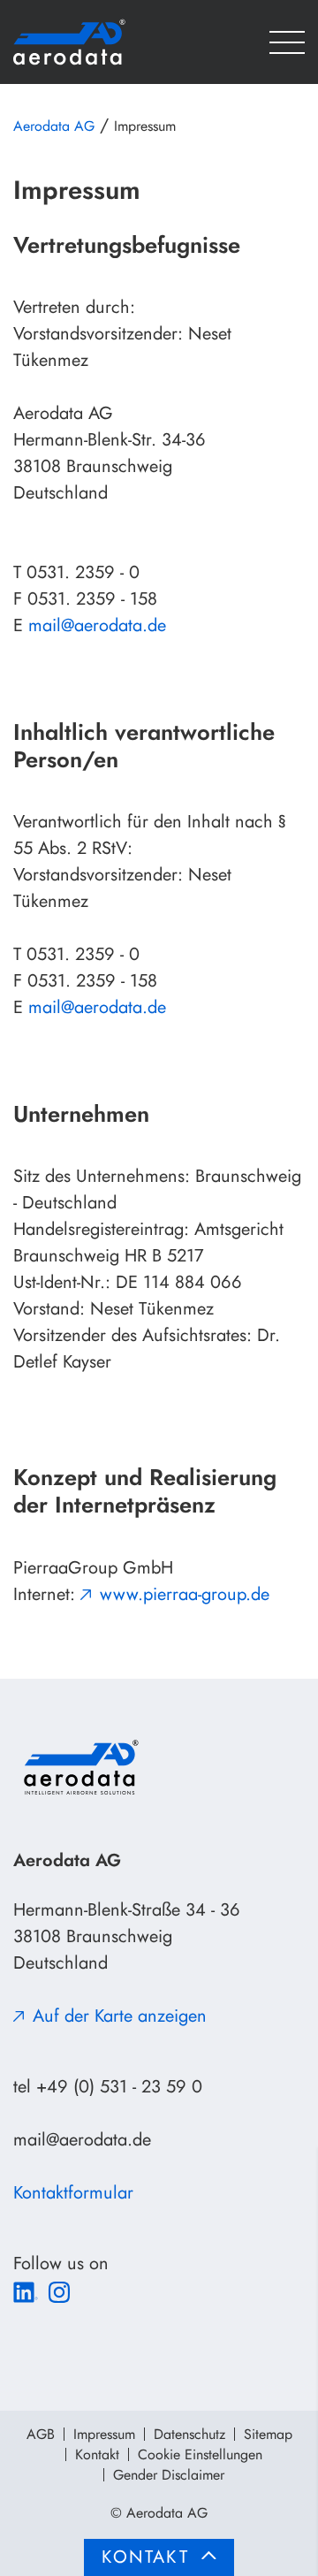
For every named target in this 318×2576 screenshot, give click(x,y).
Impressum (104, 2434)
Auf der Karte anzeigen (120, 2016)
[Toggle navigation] (287, 42)
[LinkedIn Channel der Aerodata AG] (26, 2290)
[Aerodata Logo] (79, 1767)
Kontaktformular (73, 2193)
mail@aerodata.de (97, 625)
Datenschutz (189, 2434)
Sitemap (268, 2434)
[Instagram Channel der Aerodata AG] (59, 2290)
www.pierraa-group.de (185, 1594)
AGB (41, 2434)
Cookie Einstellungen (200, 2454)
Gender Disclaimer (169, 2475)
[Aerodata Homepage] (97, 42)
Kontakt (97, 2454)
